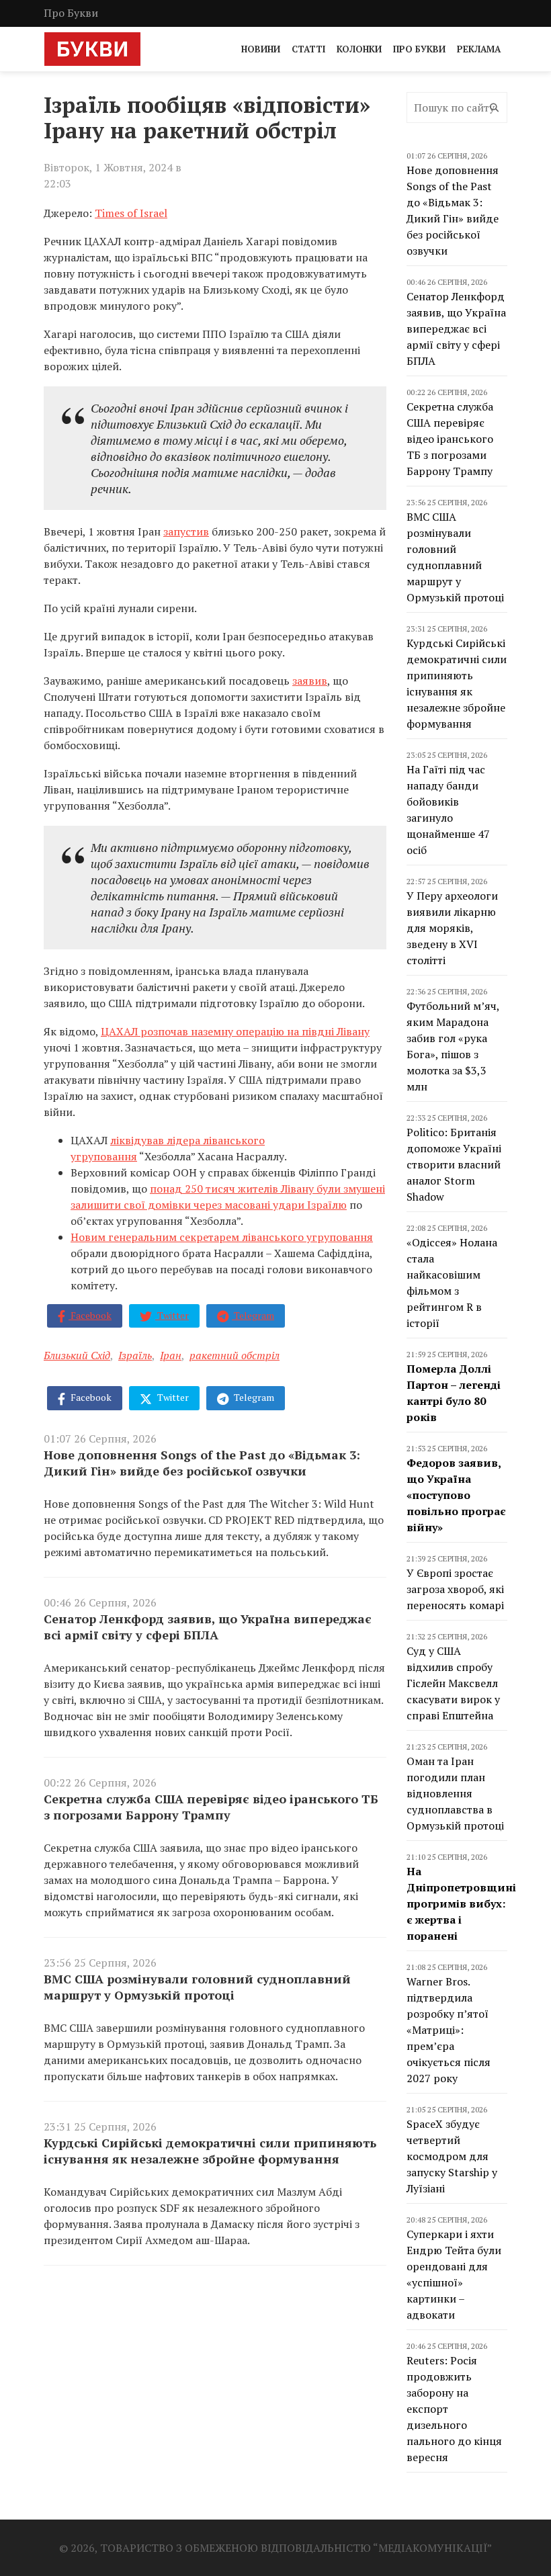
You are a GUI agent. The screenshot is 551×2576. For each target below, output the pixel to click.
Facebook (90, 1315)
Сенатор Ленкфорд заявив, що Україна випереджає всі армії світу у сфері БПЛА (208, 1627)
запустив (186, 531)
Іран (171, 1355)
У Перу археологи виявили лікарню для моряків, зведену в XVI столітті (452, 928)
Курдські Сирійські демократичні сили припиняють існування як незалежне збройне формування (210, 2151)
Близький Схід (77, 1355)
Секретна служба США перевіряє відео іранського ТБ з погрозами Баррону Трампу (211, 1807)
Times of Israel (131, 213)
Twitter (172, 1315)
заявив (310, 681)
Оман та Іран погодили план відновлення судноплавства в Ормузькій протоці (455, 1793)
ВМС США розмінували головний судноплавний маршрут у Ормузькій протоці (197, 1987)
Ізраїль (135, 1355)
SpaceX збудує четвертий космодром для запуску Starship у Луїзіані (452, 2156)
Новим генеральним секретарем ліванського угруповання (222, 1237)
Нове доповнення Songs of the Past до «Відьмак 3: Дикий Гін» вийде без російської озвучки (202, 1463)
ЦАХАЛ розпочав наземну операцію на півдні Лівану (235, 1031)
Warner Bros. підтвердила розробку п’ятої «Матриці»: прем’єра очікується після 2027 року (449, 2030)
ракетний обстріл (235, 1355)
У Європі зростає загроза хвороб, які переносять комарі (455, 1589)
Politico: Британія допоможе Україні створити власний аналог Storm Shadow (454, 1164)
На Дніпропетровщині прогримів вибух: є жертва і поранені (461, 1903)
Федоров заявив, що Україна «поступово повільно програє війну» (456, 1495)
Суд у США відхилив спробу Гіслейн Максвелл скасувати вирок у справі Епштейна (453, 1683)
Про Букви (71, 13)
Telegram (253, 1315)
